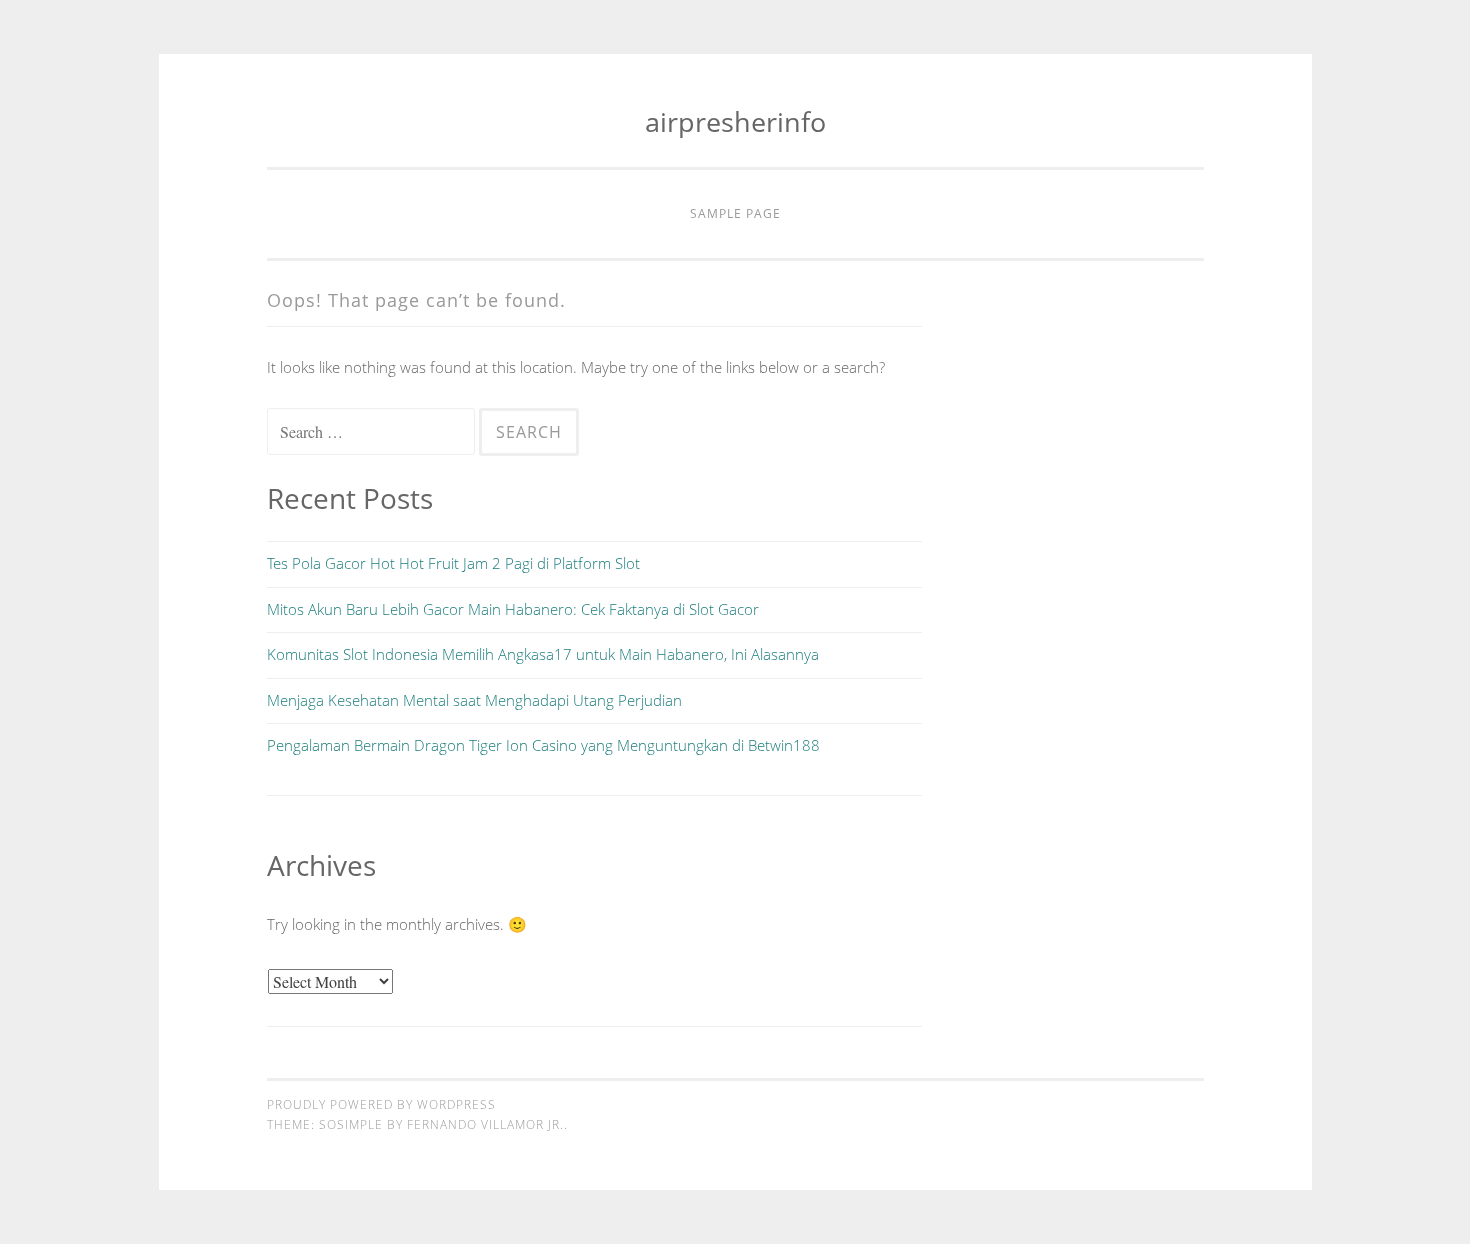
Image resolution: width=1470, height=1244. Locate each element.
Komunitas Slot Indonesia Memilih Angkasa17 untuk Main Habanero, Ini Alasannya (543, 654)
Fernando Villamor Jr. (485, 1124)
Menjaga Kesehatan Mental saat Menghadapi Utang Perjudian (474, 700)
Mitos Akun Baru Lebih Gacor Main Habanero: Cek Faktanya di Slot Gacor (513, 609)
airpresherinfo (735, 121)
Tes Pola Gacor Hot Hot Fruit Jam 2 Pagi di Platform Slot (453, 563)
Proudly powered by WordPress (381, 1104)
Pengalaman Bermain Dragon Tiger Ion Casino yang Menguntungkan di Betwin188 (543, 745)
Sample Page (735, 213)
